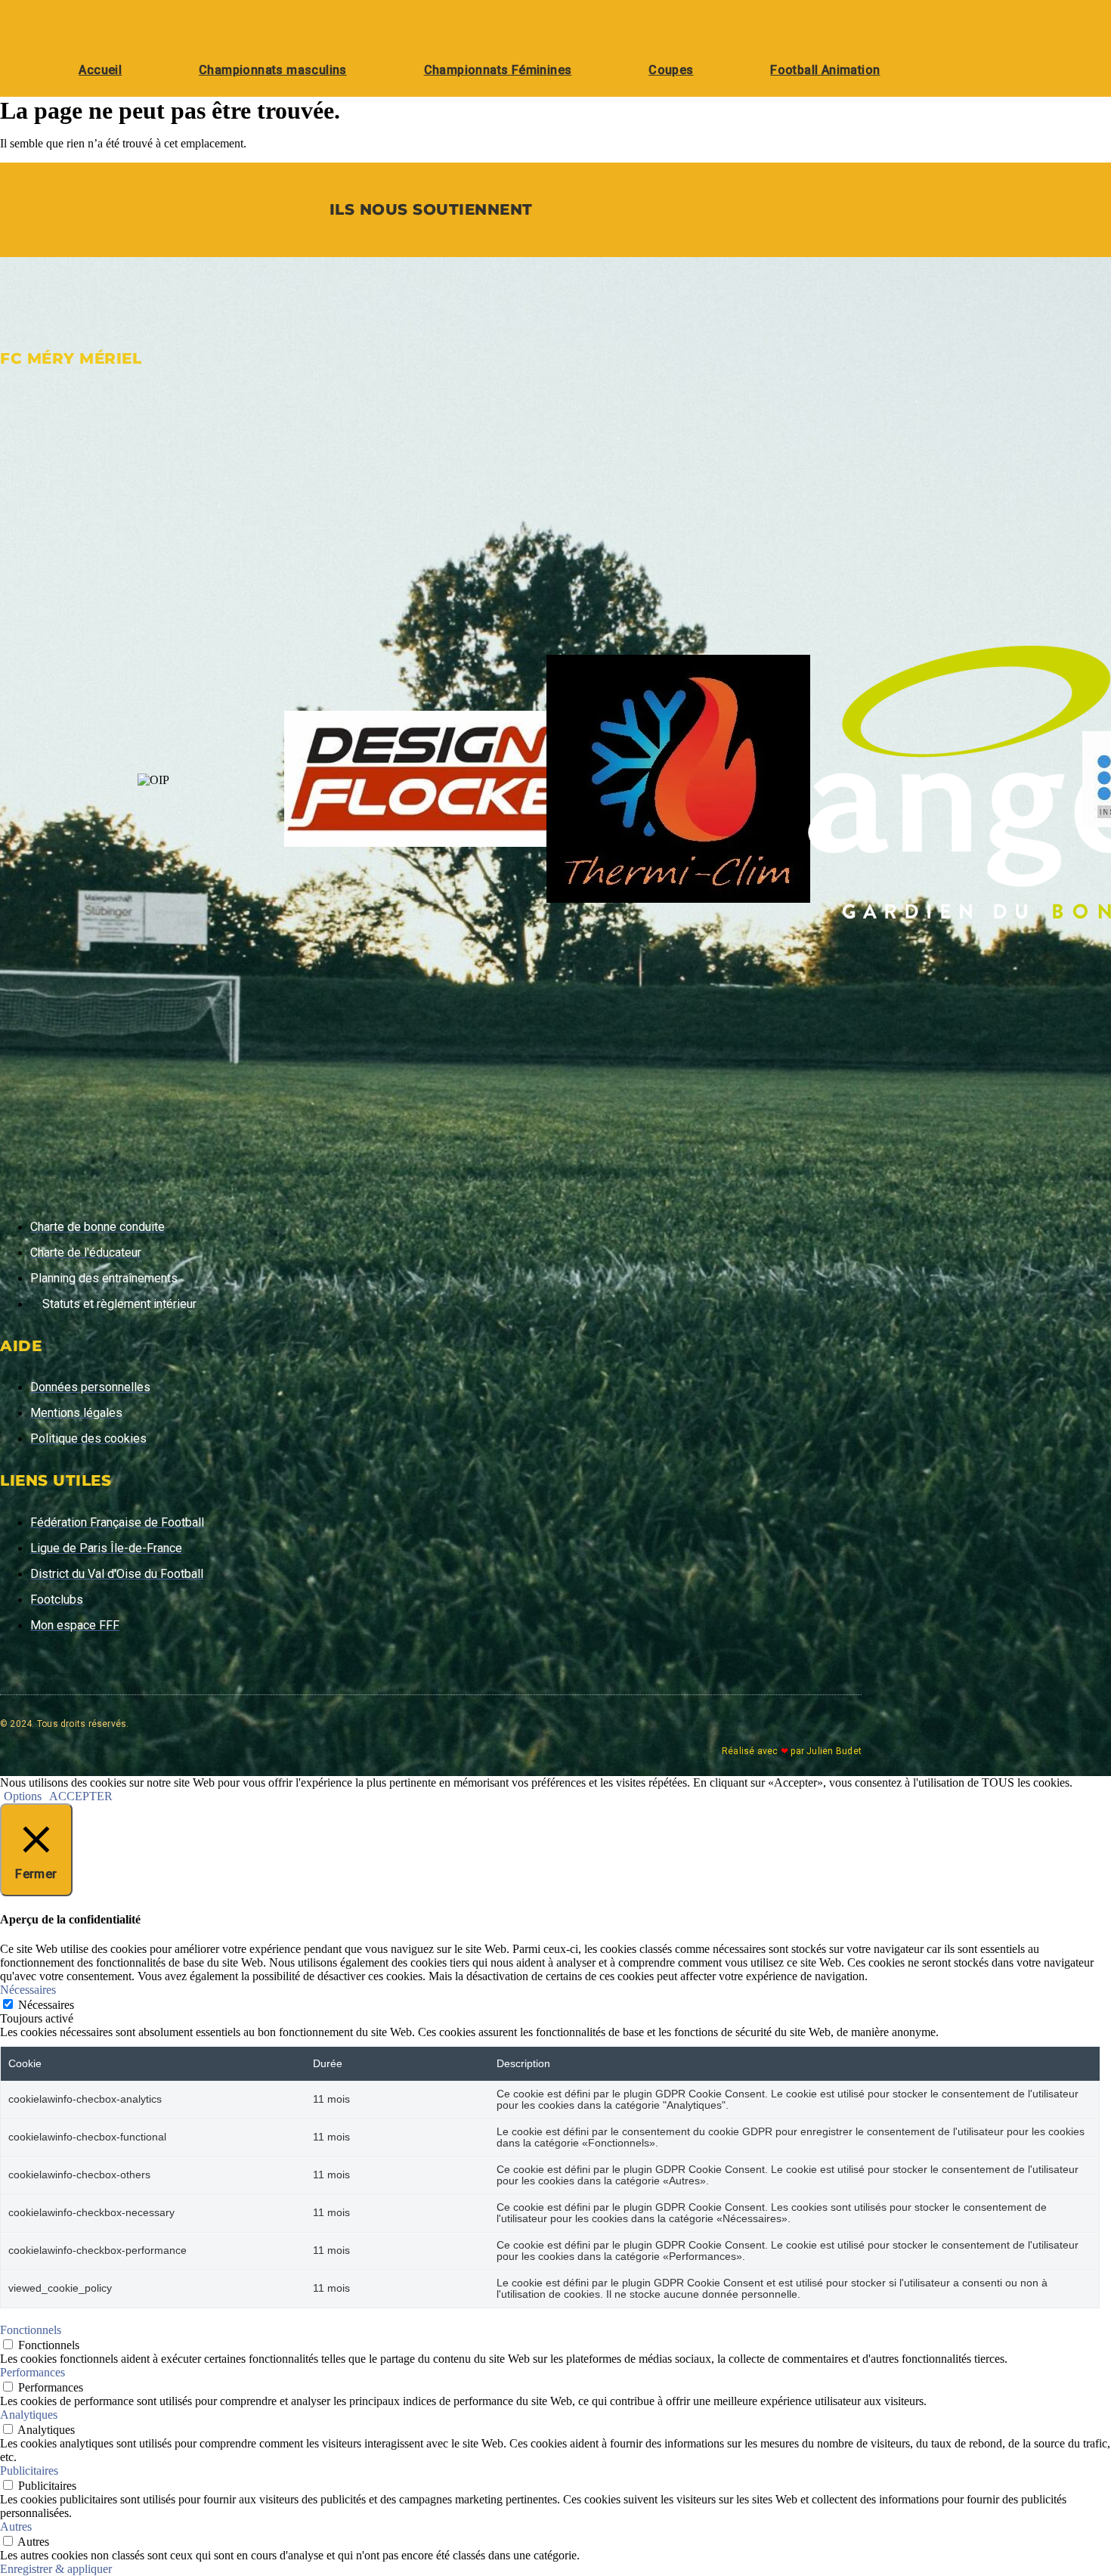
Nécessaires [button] (28, 1990)
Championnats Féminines (498, 70)
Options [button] (23, 1796)
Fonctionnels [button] (31, 2330)
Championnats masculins (273, 70)
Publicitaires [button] (29, 2471)
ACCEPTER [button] (81, 1796)
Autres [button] (16, 2526)
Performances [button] (32, 2372)
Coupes (671, 70)
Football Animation (825, 70)
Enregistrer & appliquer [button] (56, 2569)
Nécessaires (46, 2005)
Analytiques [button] (29, 2415)
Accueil (100, 70)
